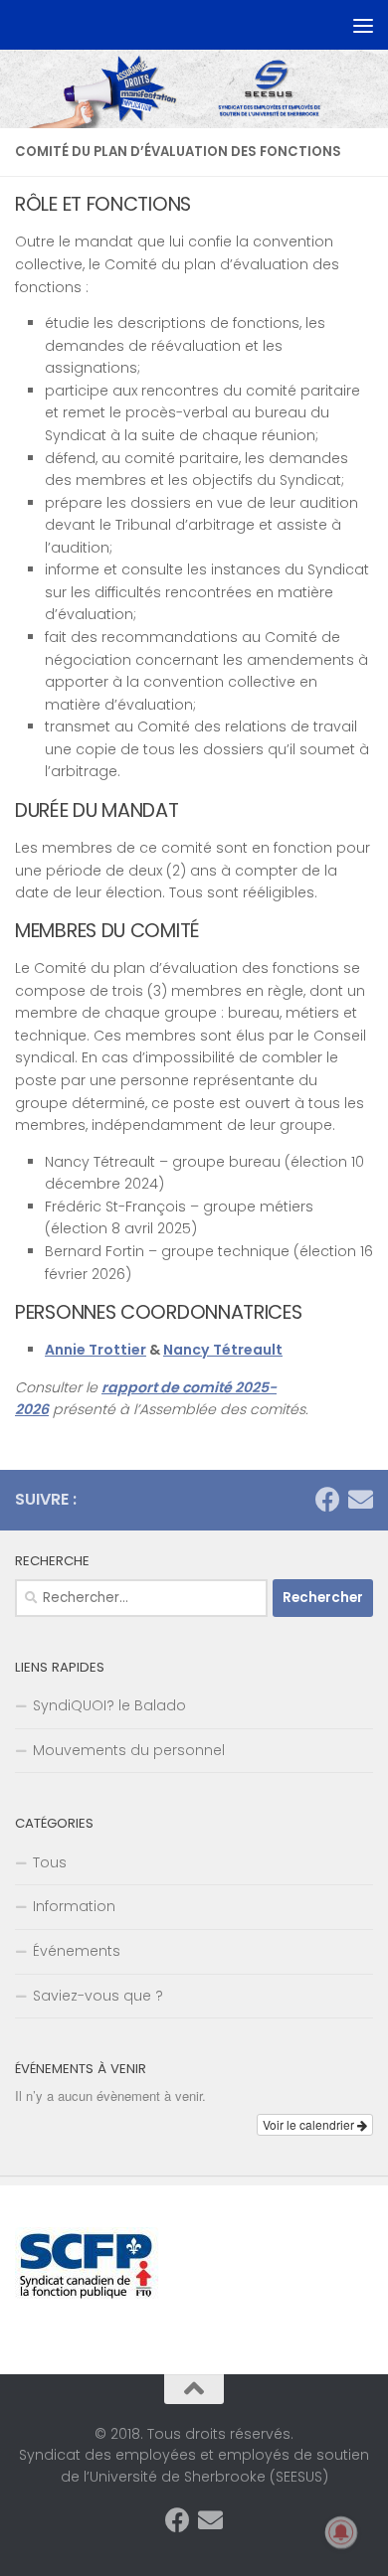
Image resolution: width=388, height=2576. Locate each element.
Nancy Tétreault (223, 1350)
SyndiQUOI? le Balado (109, 1705)
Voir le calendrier (310, 2124)
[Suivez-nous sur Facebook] (328, 1499)
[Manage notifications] (341, 2532)
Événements (77, 1951)
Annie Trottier (96, 1350)
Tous (50, 1862)
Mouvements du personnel (129, 1750)
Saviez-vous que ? (98, 1996)
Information (74, 1906)
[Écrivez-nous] (361, 1499)
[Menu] (363, 25)
